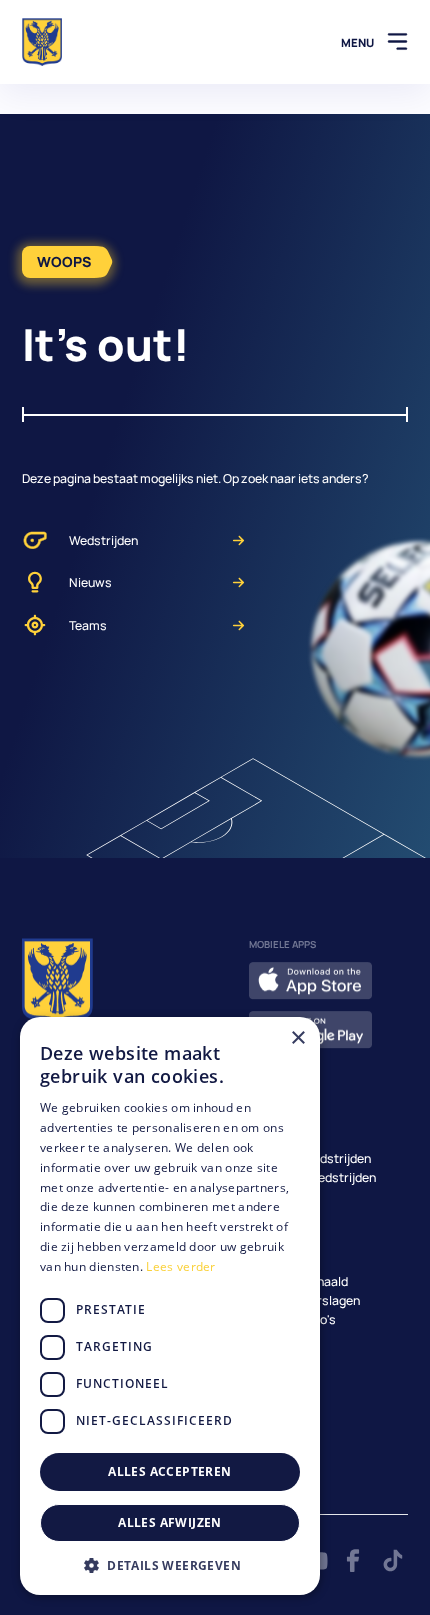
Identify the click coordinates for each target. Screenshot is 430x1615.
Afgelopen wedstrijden (312, 1177)
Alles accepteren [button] (169, 1471)
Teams (88, 625)
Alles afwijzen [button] (170, 1522)
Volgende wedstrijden (310, 1158)
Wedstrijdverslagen (304, 1300)
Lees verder (180, 1266)
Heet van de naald (298, 1281)
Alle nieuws (281, 1262)
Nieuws (90, 582)
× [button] (297, 1038)
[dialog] (170, 1306)
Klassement (283, 1196)
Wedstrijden (103, 540)
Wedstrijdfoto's (292, 1319)
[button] (170, 1565)
